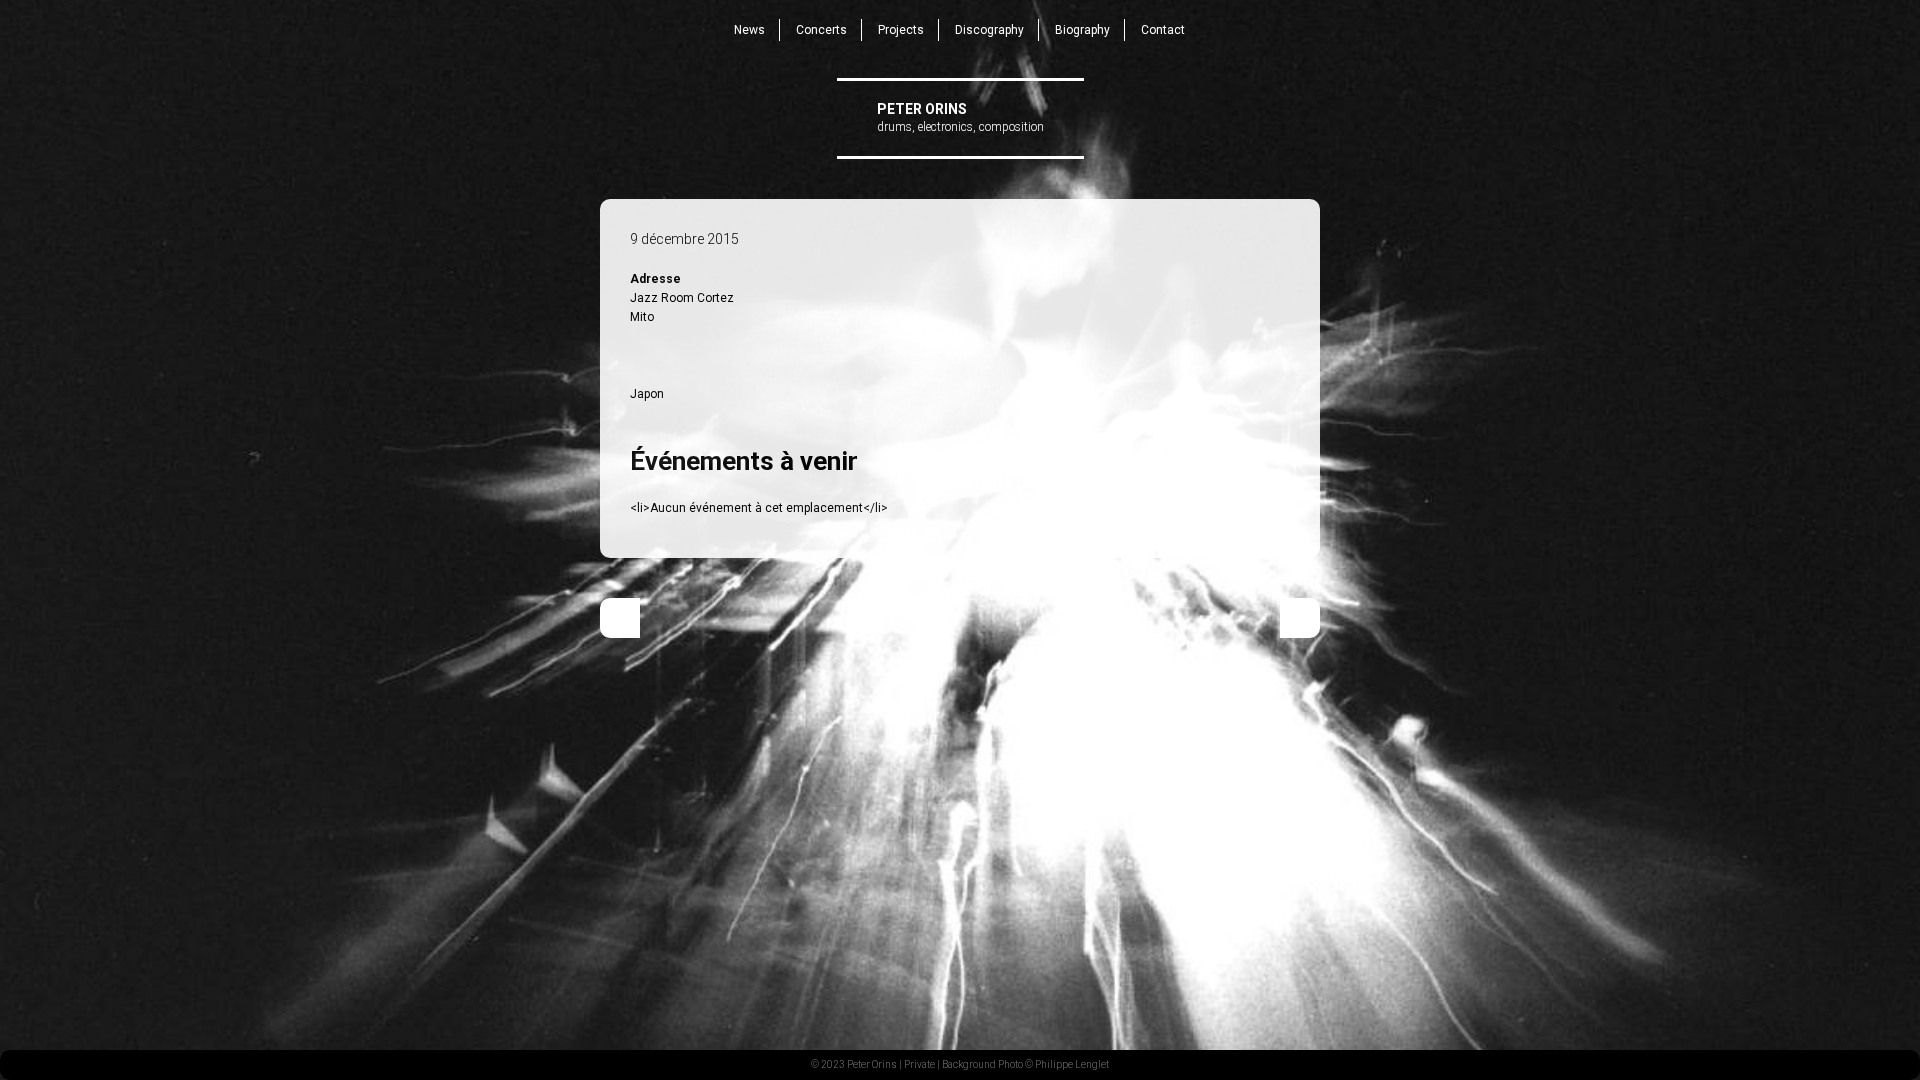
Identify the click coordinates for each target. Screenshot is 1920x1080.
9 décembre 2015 (684, 239)
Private (919, 1064)
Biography (1082, 30)
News (749, 30)
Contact (1163, 30)
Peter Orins (922, 109)
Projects (901, 30)
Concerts (821, 30)
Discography (989, 30)
